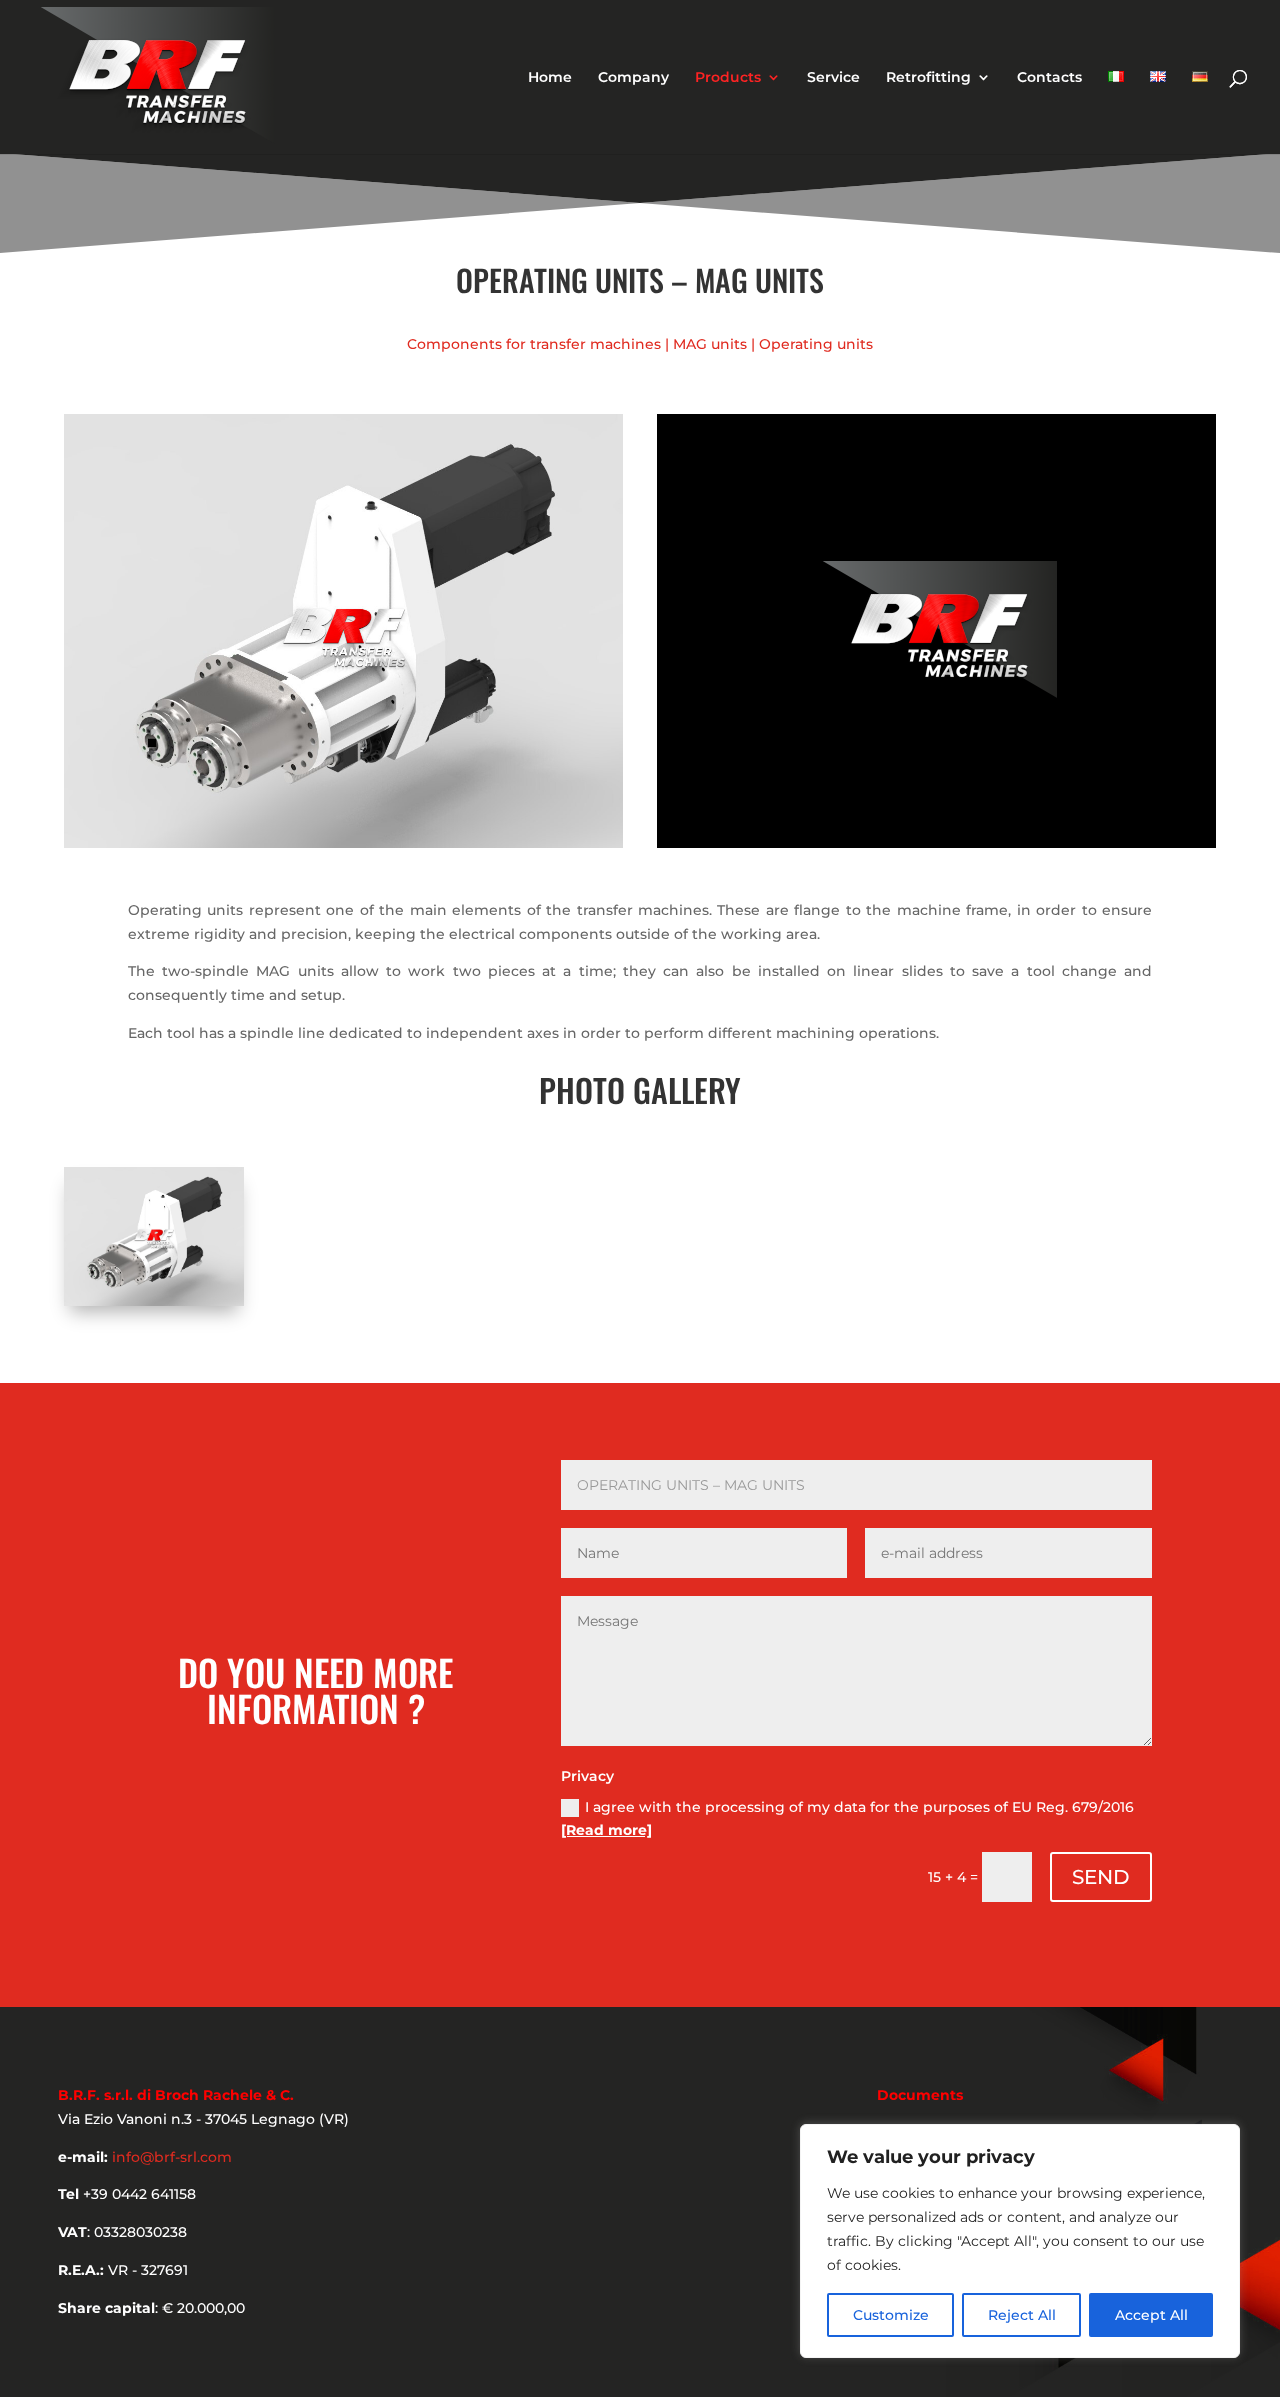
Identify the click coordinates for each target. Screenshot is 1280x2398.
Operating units (816, 344)
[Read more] (606, 1830)
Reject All (1022, 2315)
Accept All (1151, 2315)
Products (728, 78)
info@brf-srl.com (172, 2157)
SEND (1101, 1877)
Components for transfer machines (534, 344)
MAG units (710, 344)
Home (550, 78)
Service (833, 78)
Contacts (1049, 78)
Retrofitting (928, 78)
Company (633, 78)
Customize (891, 2315)
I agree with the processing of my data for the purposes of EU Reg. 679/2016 (847, 1819)
